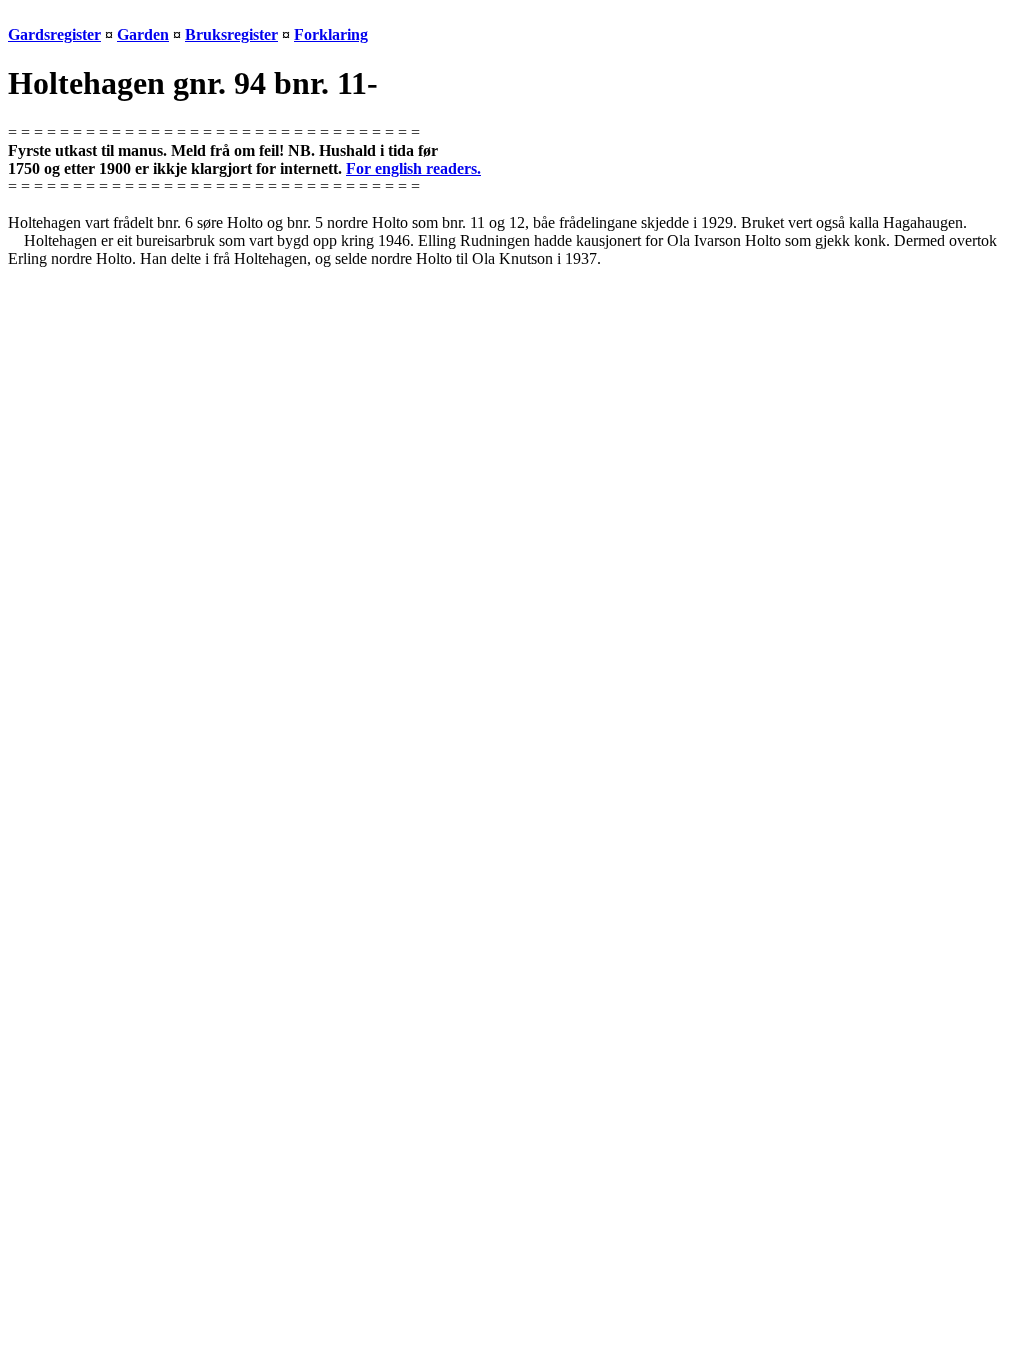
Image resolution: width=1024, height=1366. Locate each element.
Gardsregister (54, 34)
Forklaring (331, 34)
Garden (143, 34)
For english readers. (413, 168)
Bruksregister (231, 34)
